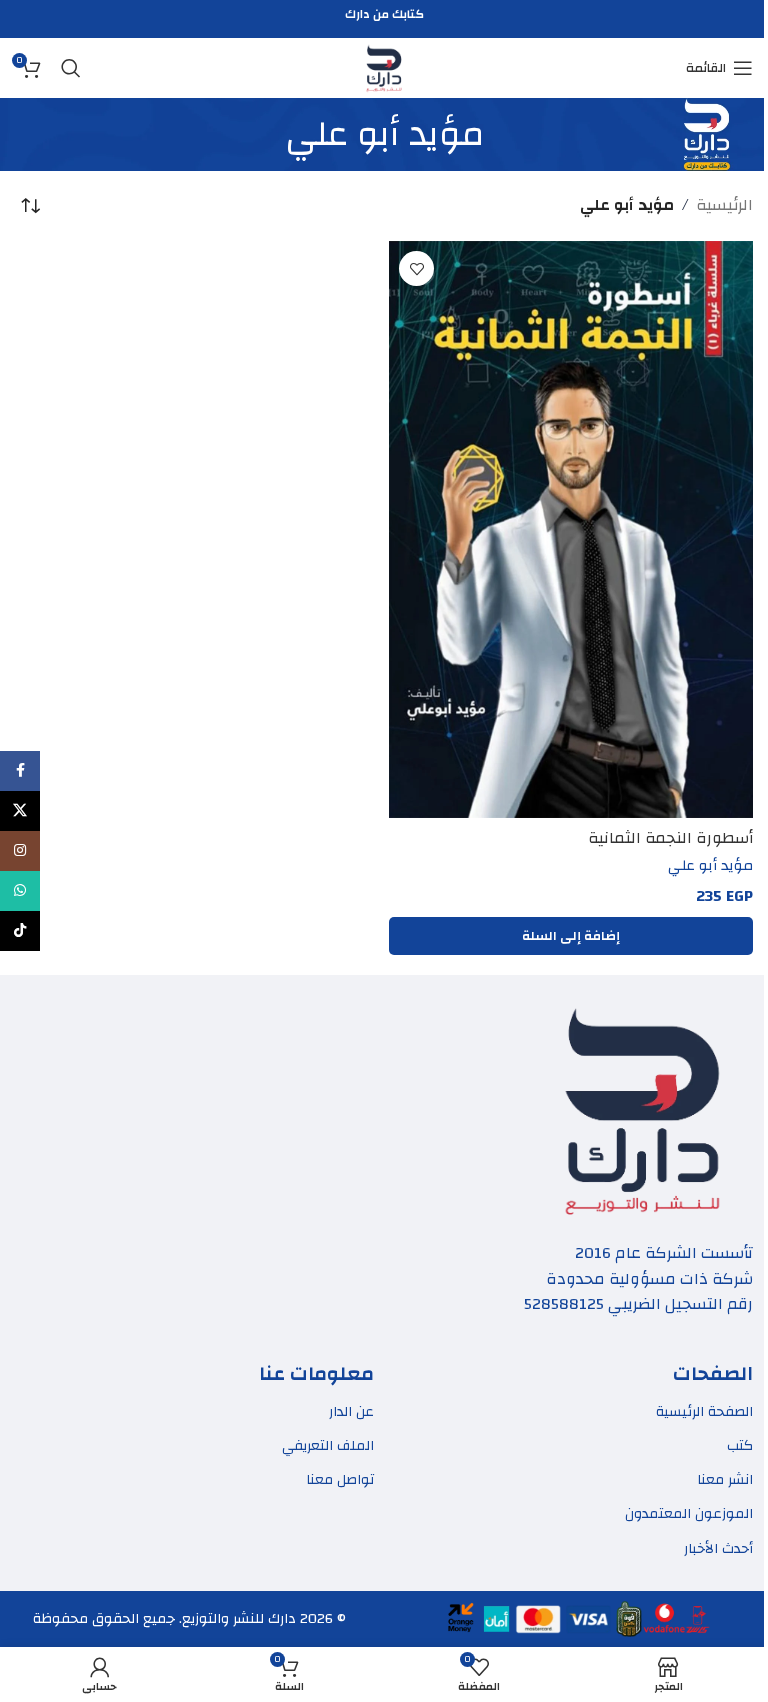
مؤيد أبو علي (710, 865)
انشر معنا (725, 1480)
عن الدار (351, 1412)
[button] (571, 936)
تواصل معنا (340, 1480)
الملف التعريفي (328, 1446)
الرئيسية (724, 206)
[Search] (71, 68)
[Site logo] (384, 67)
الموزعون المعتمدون (689, 1514)
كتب (740, 1446)
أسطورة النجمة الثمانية (670, 838)
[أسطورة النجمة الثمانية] (571, 529)
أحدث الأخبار (718, 1549)
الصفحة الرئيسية (704, 1412)
